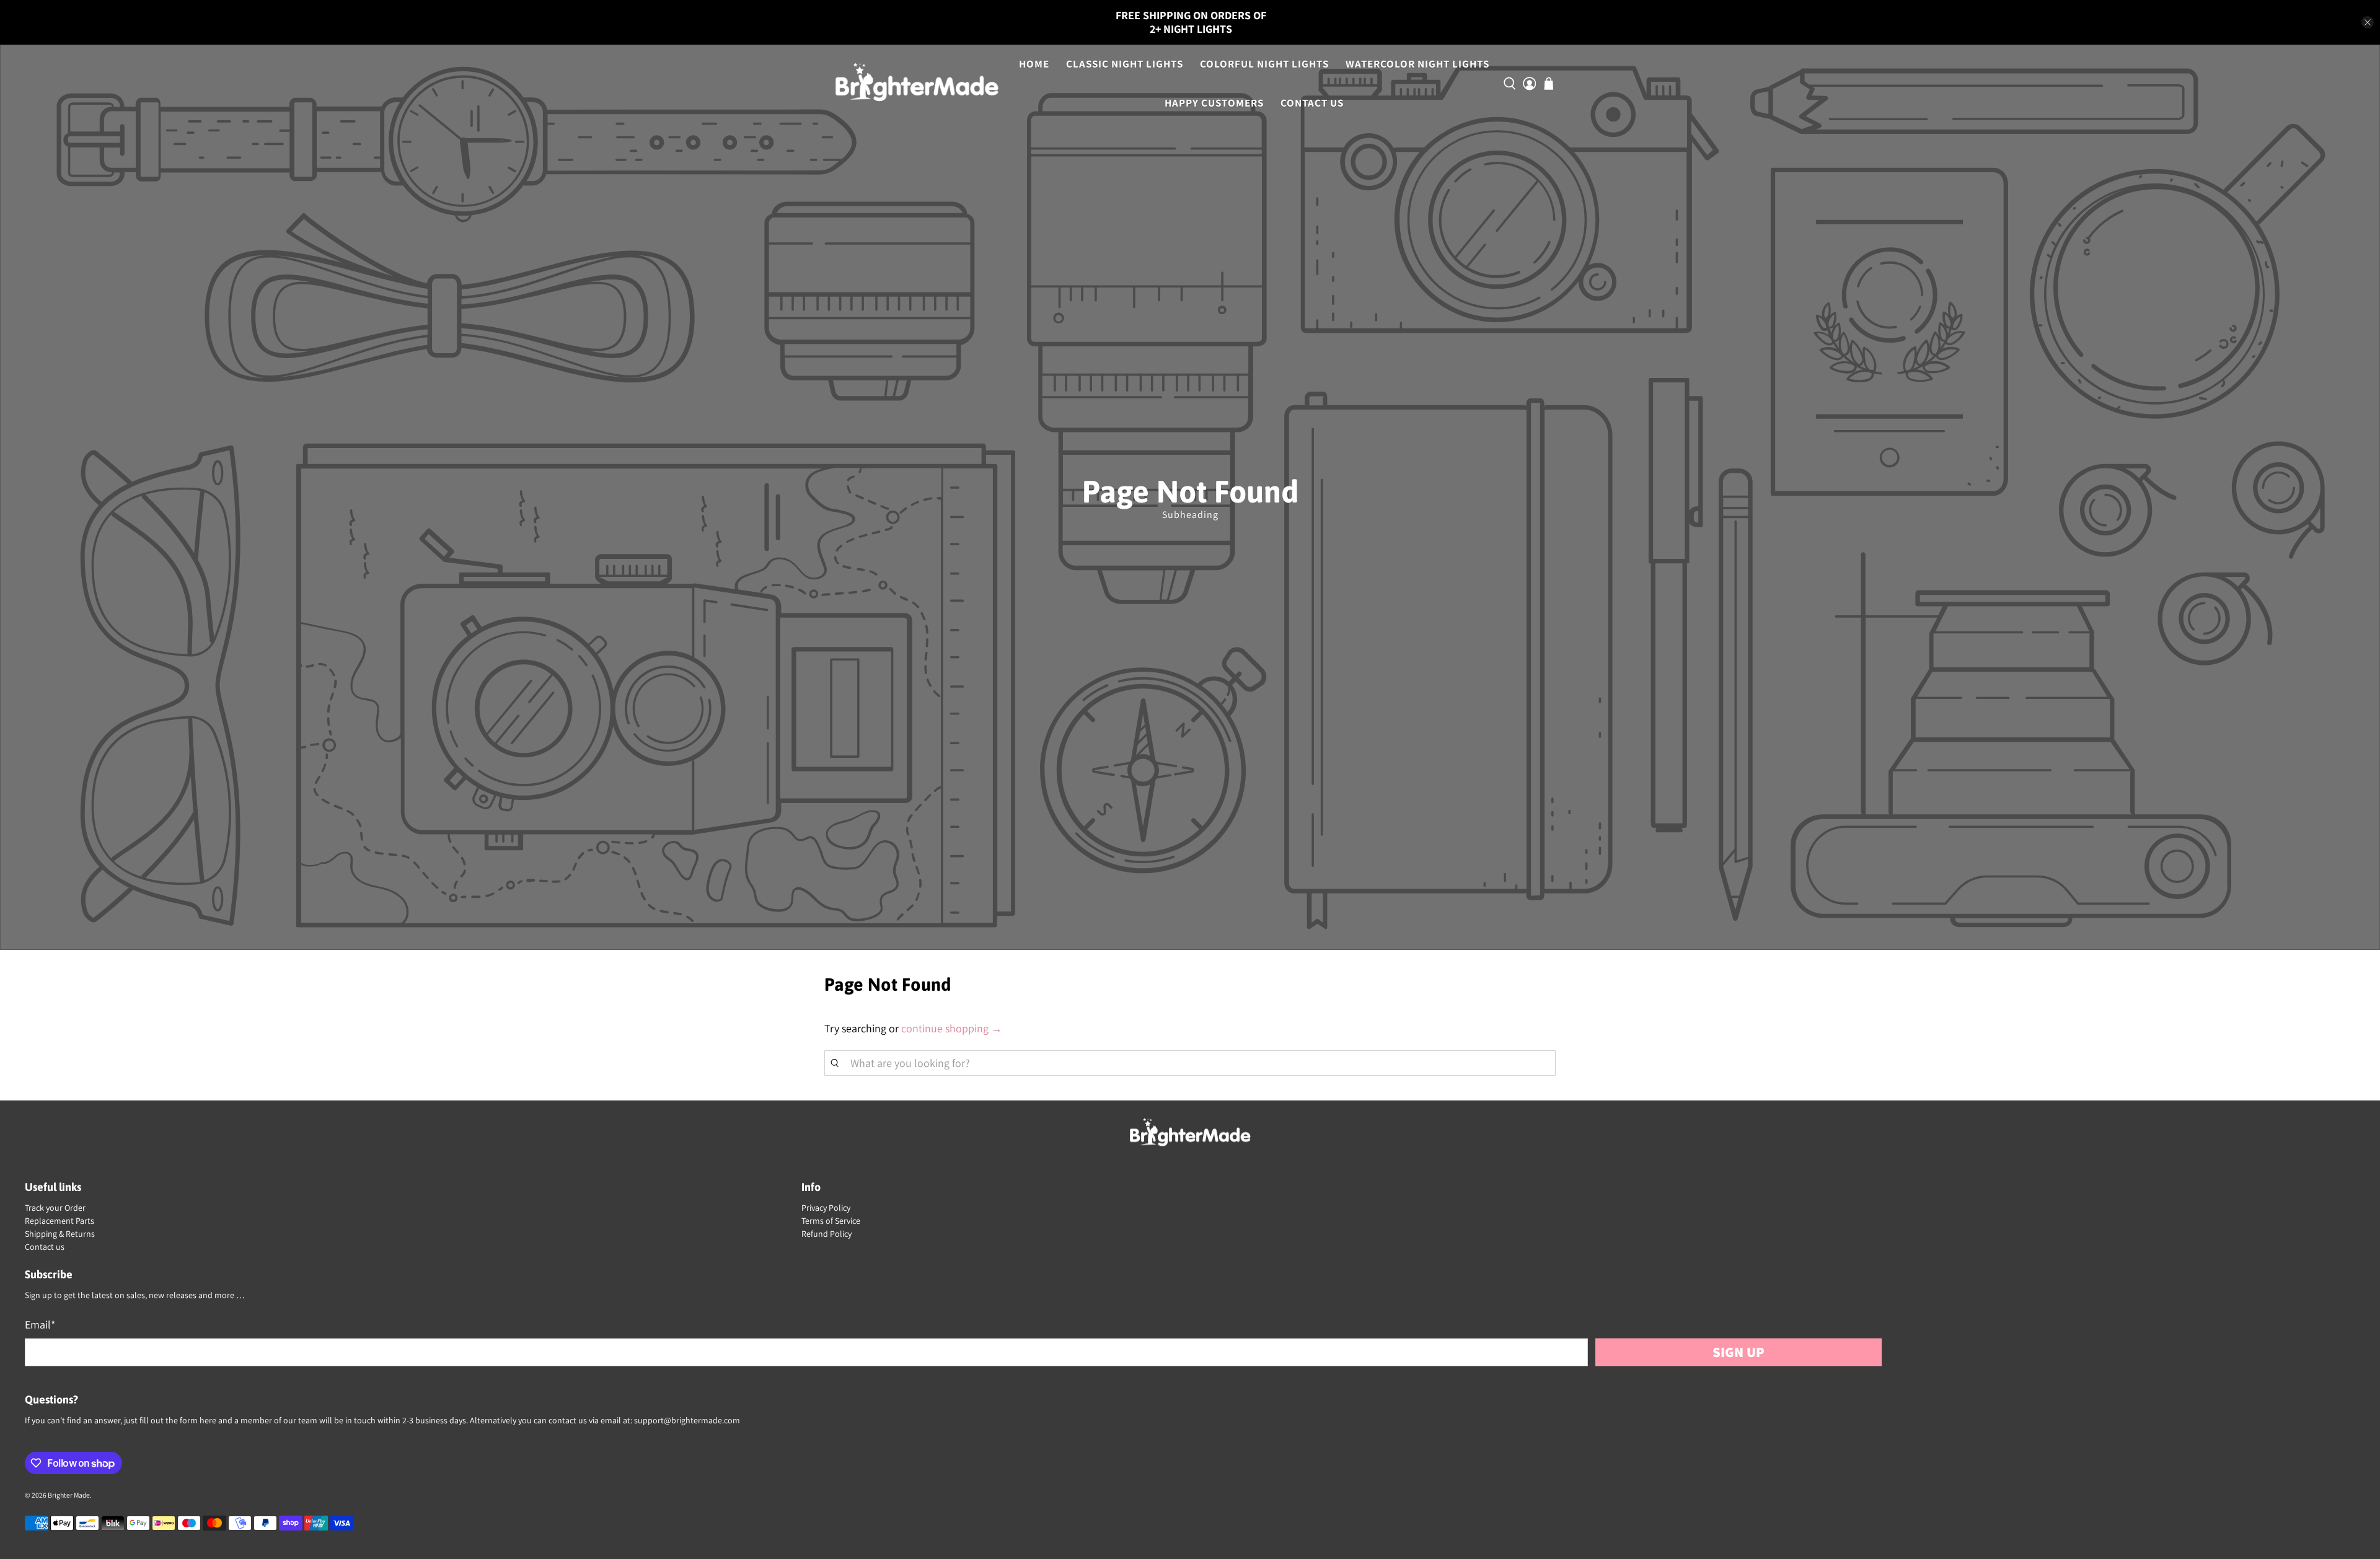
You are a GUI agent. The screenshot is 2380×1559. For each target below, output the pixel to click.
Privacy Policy (826, 1208)
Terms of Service (831, 1221)
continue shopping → (952, 1028)
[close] (2368, 22)
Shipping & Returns (60, 1234)
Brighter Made (69, 1495)
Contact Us (1312, 103)
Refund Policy (826, 1234)
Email (40, 1324)
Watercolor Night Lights (1417, 64)
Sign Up (1739, 1352)
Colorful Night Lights (1264, 64)
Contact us (45, 1247)
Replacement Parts (59, 1221)
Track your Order (55, 1208)
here (208, 1420)
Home (1034, 64)
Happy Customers (1214, 103)
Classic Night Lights (1125, 64)
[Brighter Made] (917, 84)
